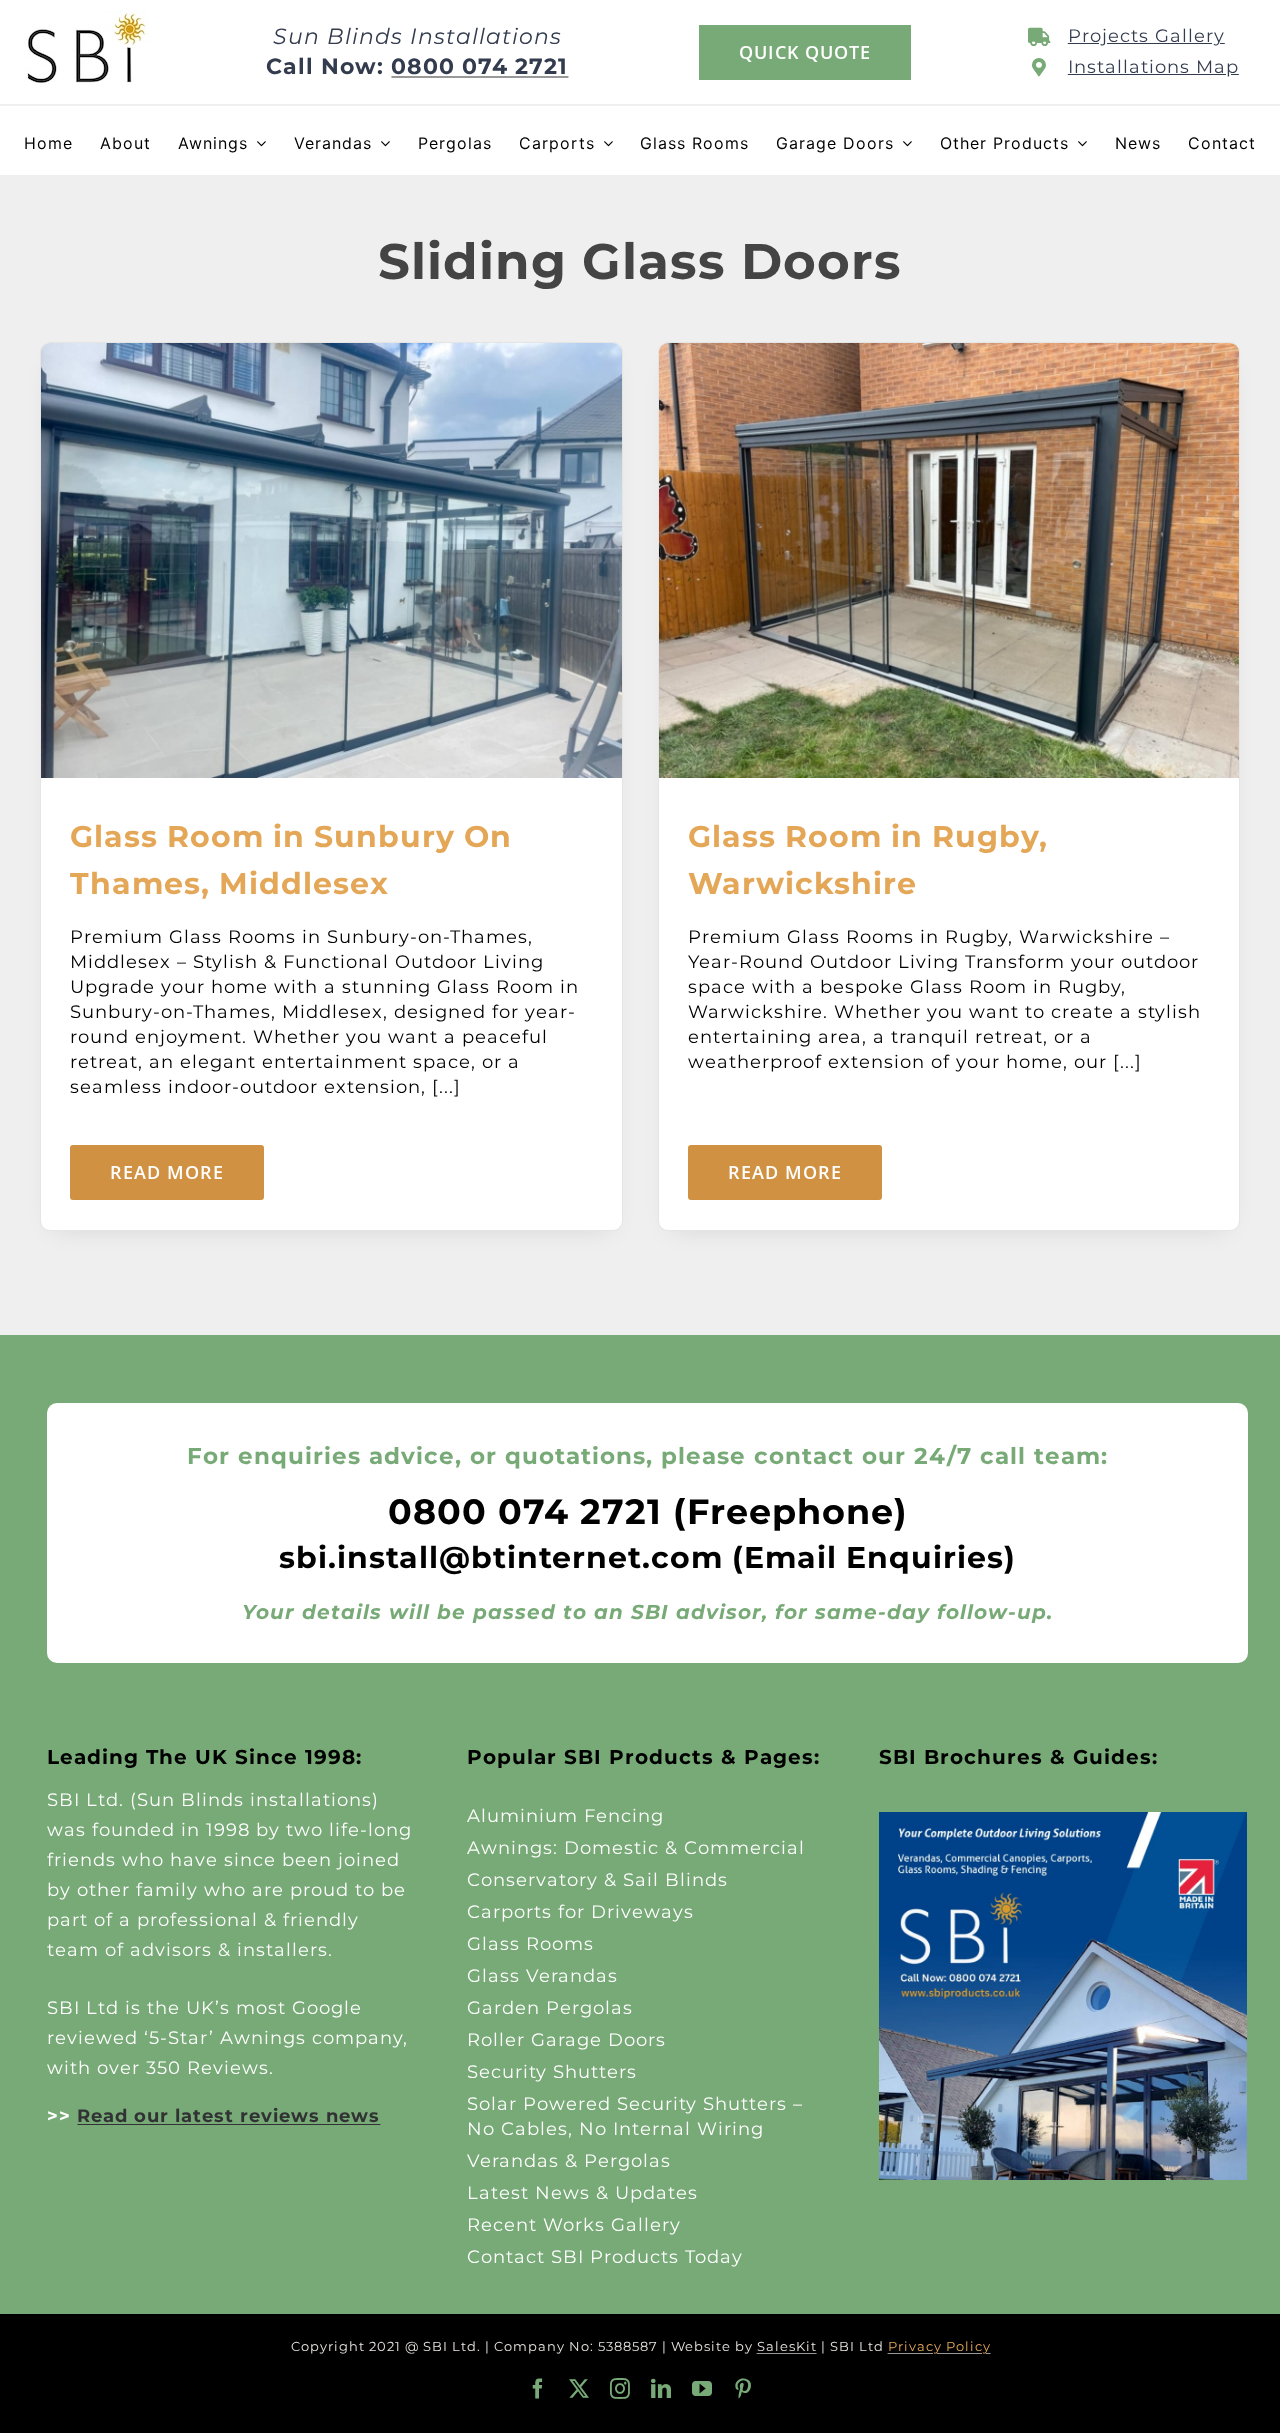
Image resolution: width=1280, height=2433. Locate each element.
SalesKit (787, 2346)
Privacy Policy (939, 2346)
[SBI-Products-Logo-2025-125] (86, 19)
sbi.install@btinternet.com (501, 1557)
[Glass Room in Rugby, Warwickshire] (949, 355)
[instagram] (620, 2389)
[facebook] (538, 2389)
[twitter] (579, 2389)
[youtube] (702, 2389)
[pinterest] (743, 2389)
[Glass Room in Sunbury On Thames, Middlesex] (331, 355)
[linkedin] (661, 2389)
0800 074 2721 (479, 66)
